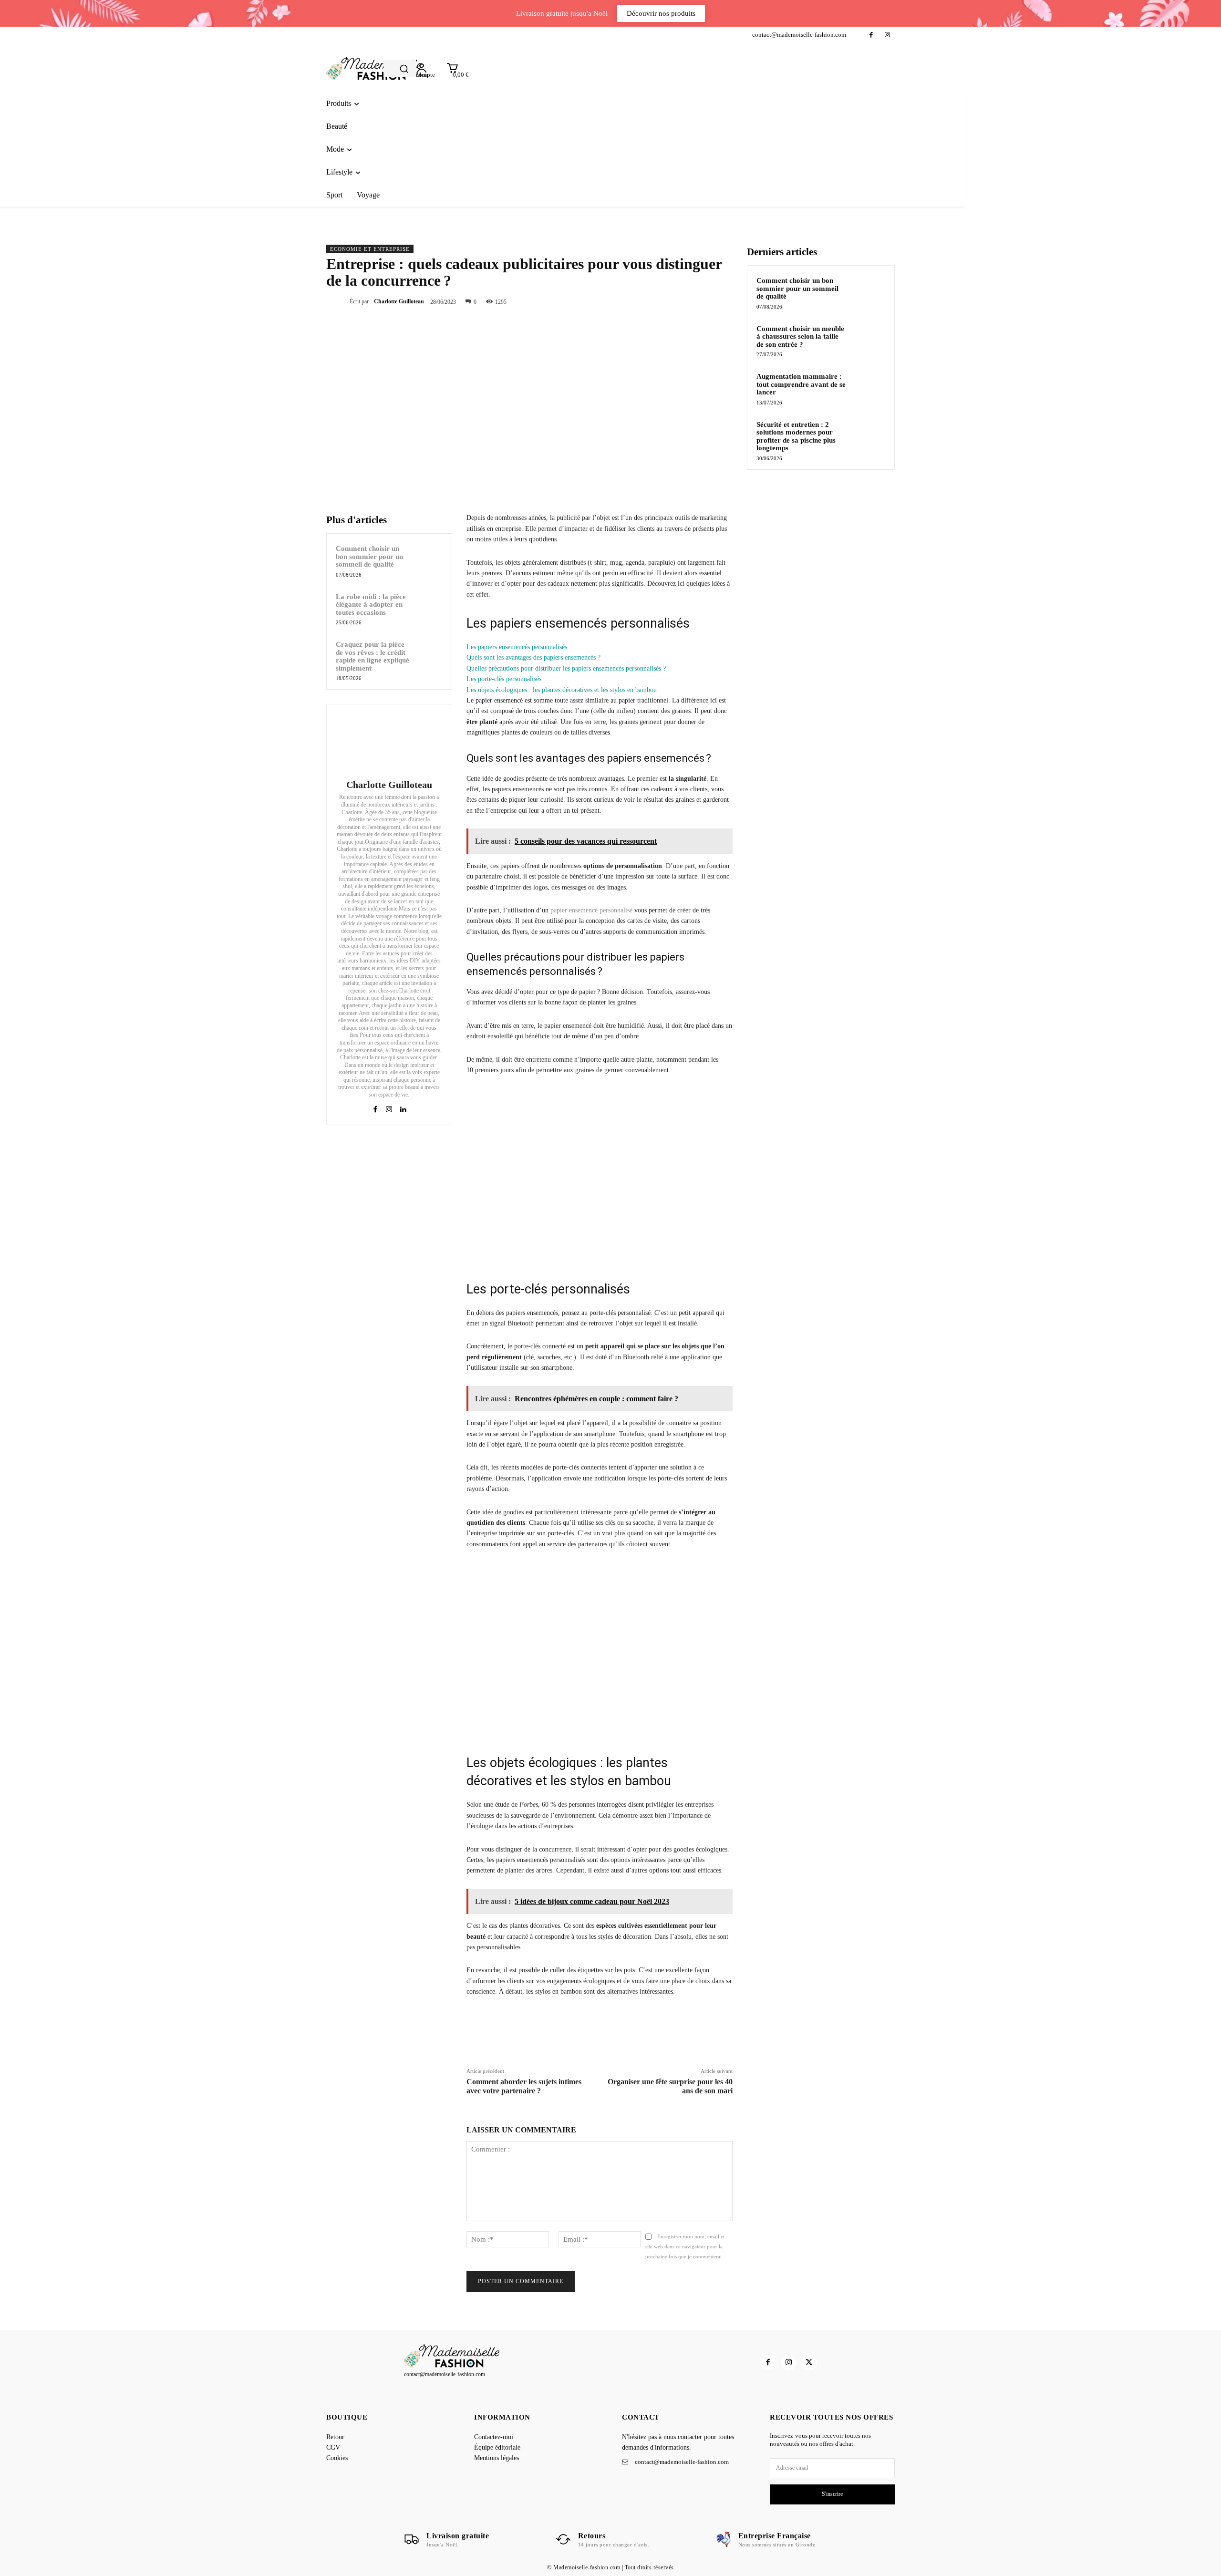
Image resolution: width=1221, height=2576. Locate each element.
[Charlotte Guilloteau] (389, 743)
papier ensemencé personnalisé (591, 910)
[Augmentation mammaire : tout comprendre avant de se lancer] (869, 387)
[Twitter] (679, 301)
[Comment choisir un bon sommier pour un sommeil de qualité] (429, 557)
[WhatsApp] (723, 301)
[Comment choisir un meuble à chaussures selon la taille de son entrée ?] (869, 340)
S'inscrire (832, 2494)
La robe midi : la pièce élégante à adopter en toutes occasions (371, 605)
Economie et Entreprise (370, 249)
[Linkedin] (403, 1108)
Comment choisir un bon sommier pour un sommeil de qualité (369, 556)
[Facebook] (871, 35)
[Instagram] (887, 35)
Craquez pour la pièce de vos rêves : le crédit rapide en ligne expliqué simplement (373, 656)
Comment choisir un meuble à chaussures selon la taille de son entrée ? (800, 336)
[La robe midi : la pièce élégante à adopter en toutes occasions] (429, 605)
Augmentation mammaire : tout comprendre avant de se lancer (801, 384)
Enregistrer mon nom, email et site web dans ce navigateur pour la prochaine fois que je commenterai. (685, 2246)
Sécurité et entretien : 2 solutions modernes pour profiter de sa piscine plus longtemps (796, 436)
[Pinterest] (701, 301)
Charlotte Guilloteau (399, 301)
